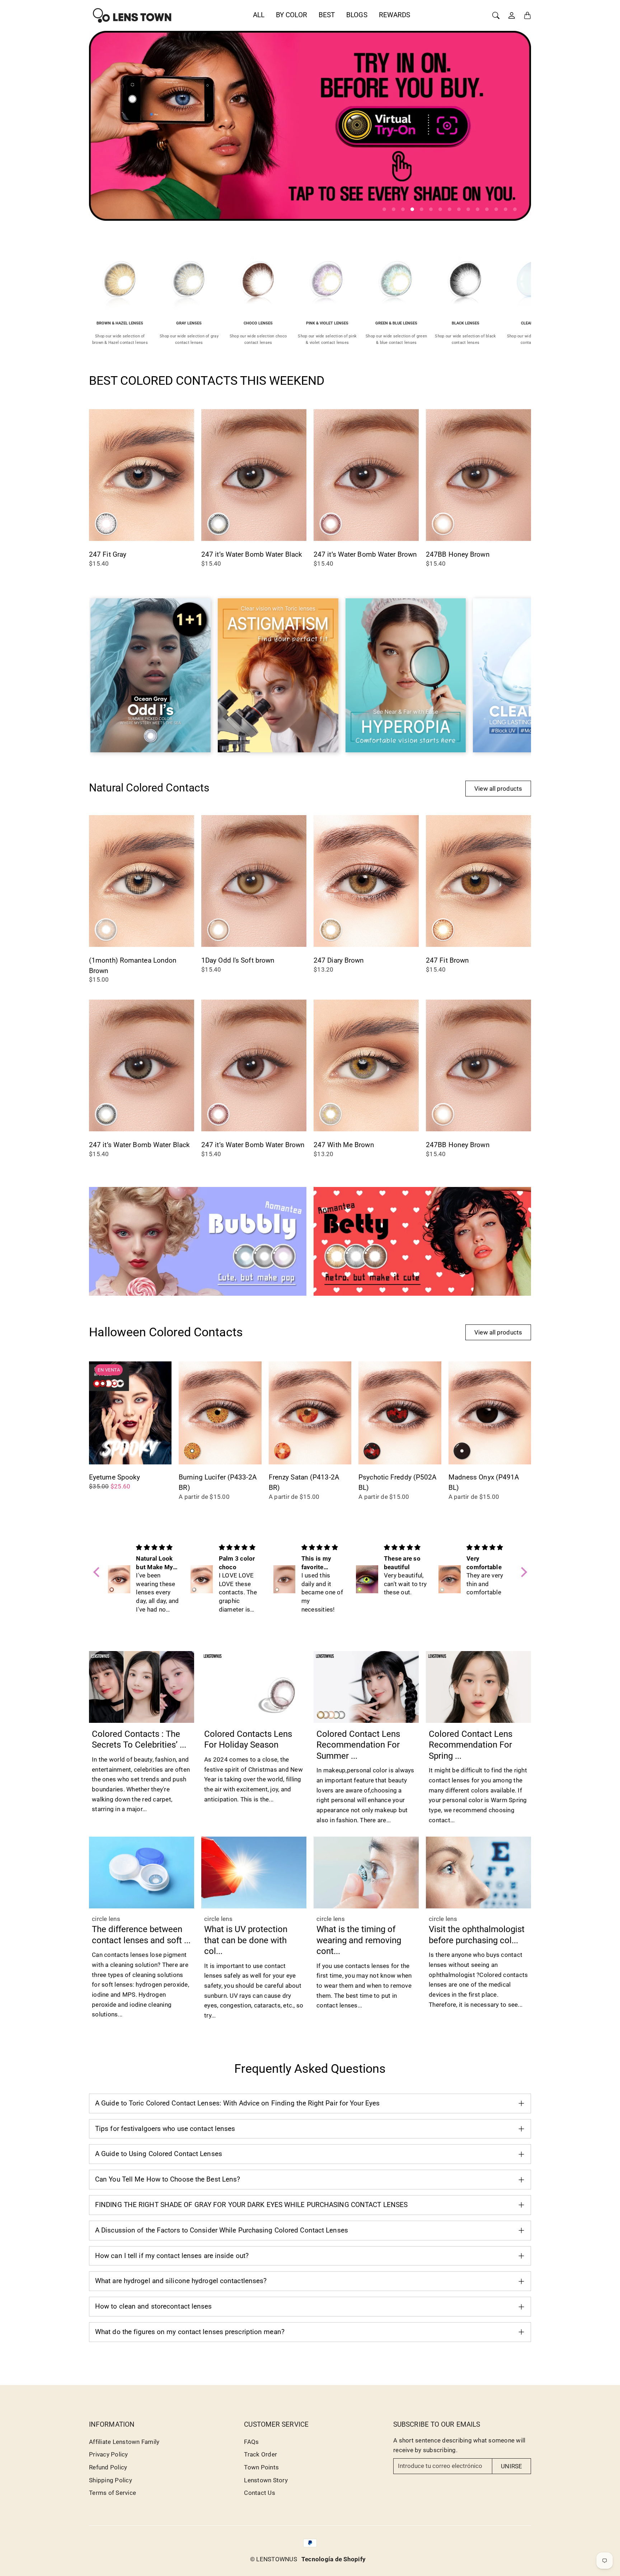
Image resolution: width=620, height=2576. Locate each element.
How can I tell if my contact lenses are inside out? (172, 2256)
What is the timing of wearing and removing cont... (359, 1940)
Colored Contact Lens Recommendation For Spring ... (471, 1745)
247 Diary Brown (339, 960)
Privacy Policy (109, 2454)
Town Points (261, 2467)
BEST (327, 15)
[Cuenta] (512, 15)
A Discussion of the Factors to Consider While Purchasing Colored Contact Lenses (222, 2230)
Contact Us (260, 2493)
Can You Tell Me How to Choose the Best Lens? (168, 2179)
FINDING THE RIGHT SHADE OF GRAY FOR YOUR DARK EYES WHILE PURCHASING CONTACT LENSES (251, 2205)
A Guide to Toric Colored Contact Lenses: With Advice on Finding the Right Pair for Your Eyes (237, 2103)
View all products (498, 789)
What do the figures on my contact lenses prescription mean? (190, 2332)
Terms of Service (112, 2493)
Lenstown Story (266, 2480)
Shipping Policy (111, 2480)
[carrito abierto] (527, 15)
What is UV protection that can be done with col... (246, 1940)
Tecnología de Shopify (334, 2559)
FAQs (251, 2442)
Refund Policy (108, 2467)
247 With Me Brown (344, 1145)
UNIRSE (511, 2466)
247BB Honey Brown (458, 554)
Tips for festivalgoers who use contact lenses (165, 2129)
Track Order (260, 2454)
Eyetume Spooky (114, 1477)
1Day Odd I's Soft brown (238, 960)
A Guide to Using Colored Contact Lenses (159, 2154)
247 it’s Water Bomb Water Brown (365, 554)
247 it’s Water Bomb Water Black (252, 554)
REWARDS (395, 15)
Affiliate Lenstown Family (124, 2442)
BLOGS (357, 15)
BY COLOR (292, 15)
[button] (98, 1572)
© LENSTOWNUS (274, 2559)
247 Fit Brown (447, 960)
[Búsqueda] (496, 15)
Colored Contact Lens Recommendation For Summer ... (358, 1745)
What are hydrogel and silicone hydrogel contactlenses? (181, 2281)
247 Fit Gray (108, 554)
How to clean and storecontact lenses (154, 2306)
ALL (259, 15)
